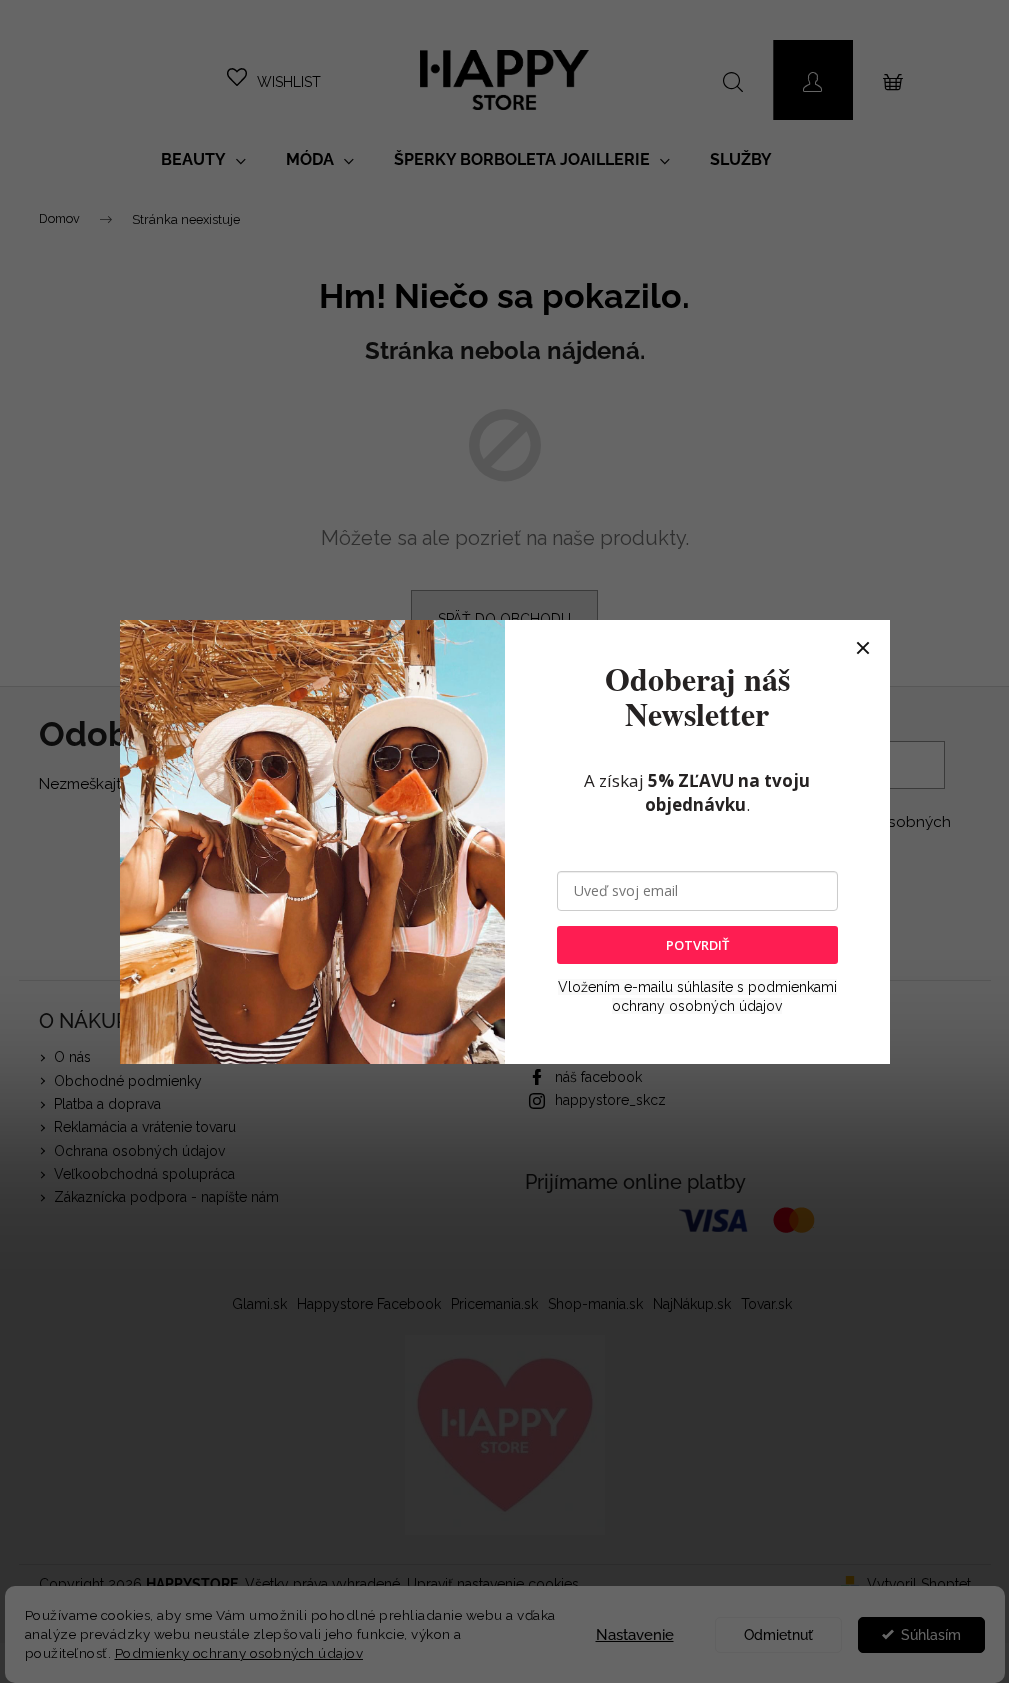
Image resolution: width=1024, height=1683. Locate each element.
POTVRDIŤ (697, 945)
